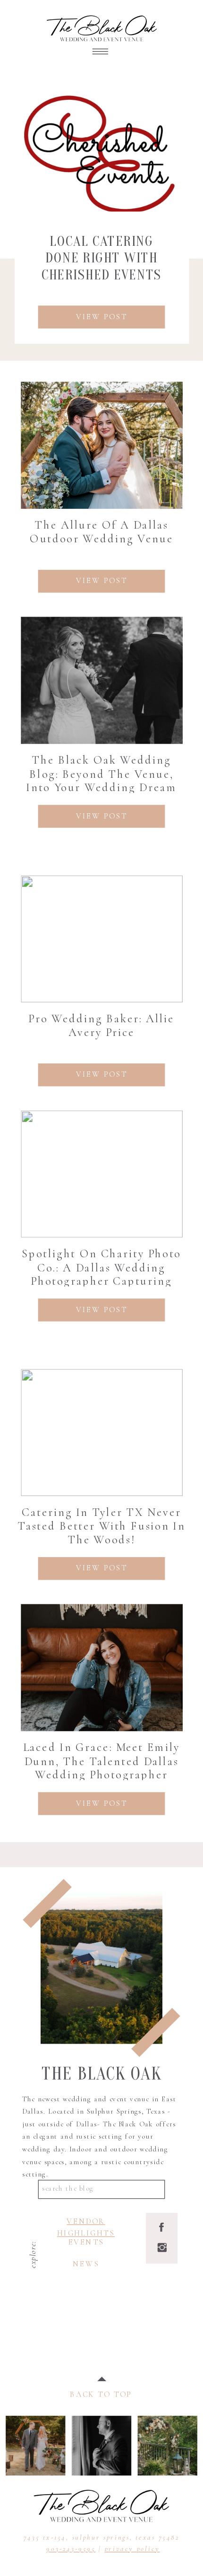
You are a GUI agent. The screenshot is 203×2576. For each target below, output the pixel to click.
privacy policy (132, 2548)
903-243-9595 (71, 2548)
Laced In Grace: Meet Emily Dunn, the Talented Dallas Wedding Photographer (102, 1761)
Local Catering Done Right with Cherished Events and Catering (102, 266)
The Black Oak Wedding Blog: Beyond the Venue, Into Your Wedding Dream (101, 774)
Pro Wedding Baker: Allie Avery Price (101, 1025)
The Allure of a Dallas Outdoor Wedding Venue (101, 532)
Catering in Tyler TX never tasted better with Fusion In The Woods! (101, 1526)
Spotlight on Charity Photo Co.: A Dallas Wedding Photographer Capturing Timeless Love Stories (101, 1274)
